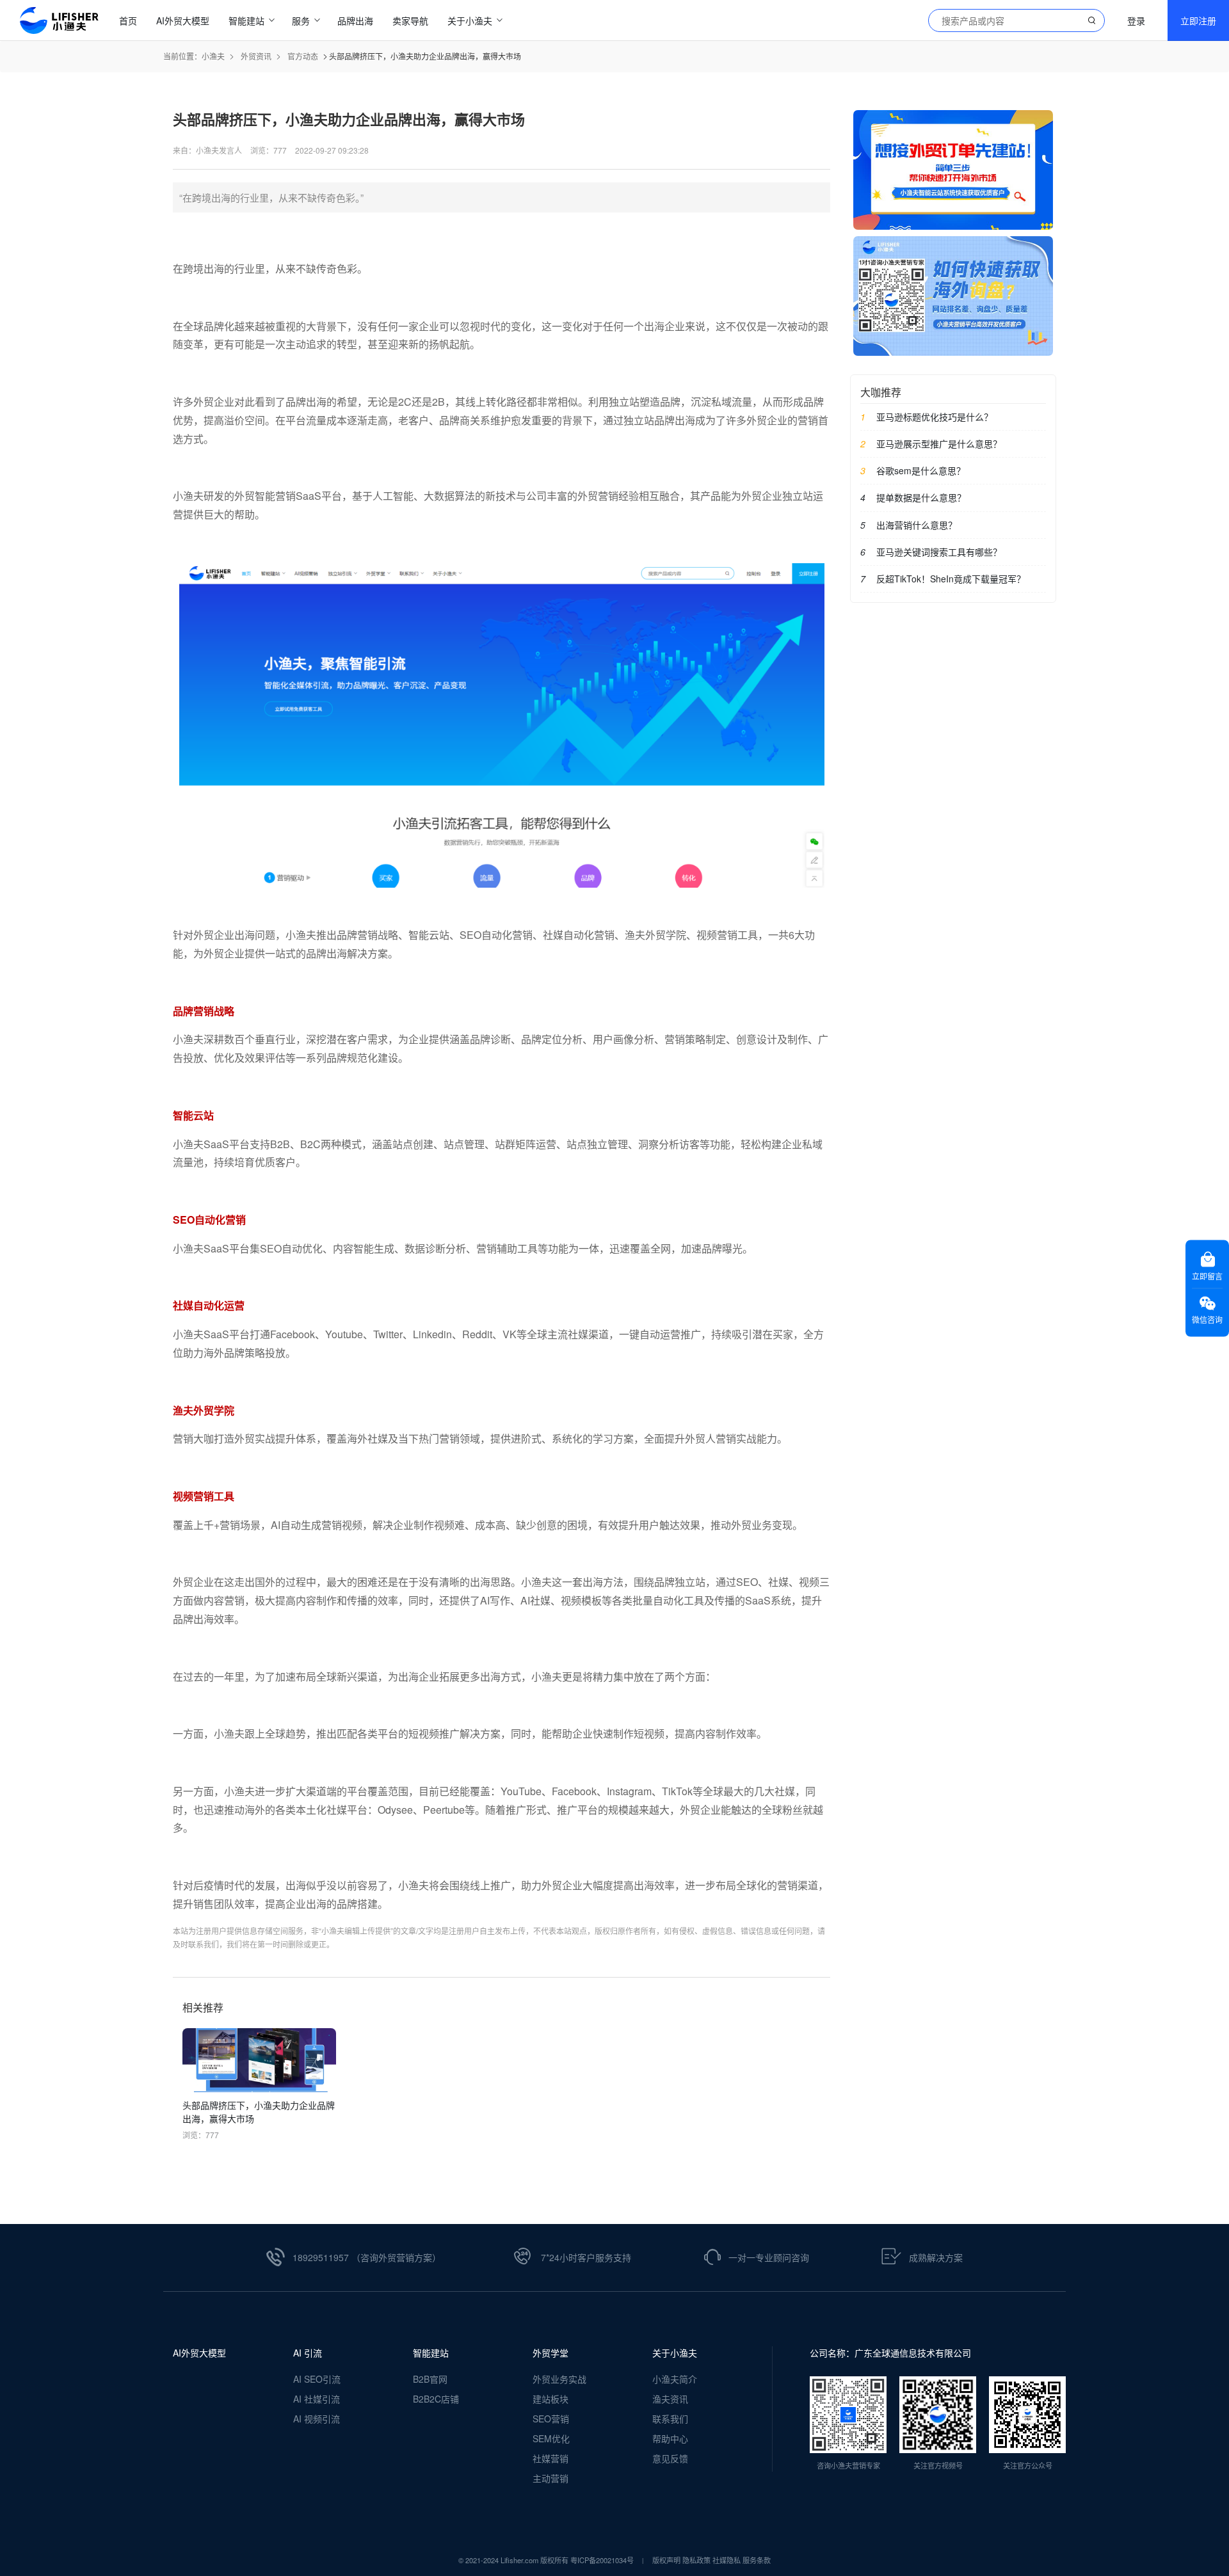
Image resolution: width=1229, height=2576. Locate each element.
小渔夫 (213, 56)
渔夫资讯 (670, 2399)
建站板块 (550, 2399)
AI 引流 (308, 2353)
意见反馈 (670, 2458)
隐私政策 (696, 2560)
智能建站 (431, 2353)
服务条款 (757, 2560)
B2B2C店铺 (436, 2399)
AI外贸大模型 (199, 2353)
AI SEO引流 (317, 2379)
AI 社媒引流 (317, 2399)
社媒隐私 (727, 2560)
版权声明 (666, 2560)
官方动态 (303, 56)
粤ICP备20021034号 (602, 2560)
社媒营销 (550, 2458)
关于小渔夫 (675, 2353)
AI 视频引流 (317, 2419)
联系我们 (670, 2419)
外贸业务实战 (559, 2379)
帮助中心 (670, 2438)
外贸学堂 (550, 2353)
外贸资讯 (256, 56)
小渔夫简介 (675, 2379)
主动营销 (550, 2478)
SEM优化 (551, 2438)
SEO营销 (551, 2419)
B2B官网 (430, 2379)
